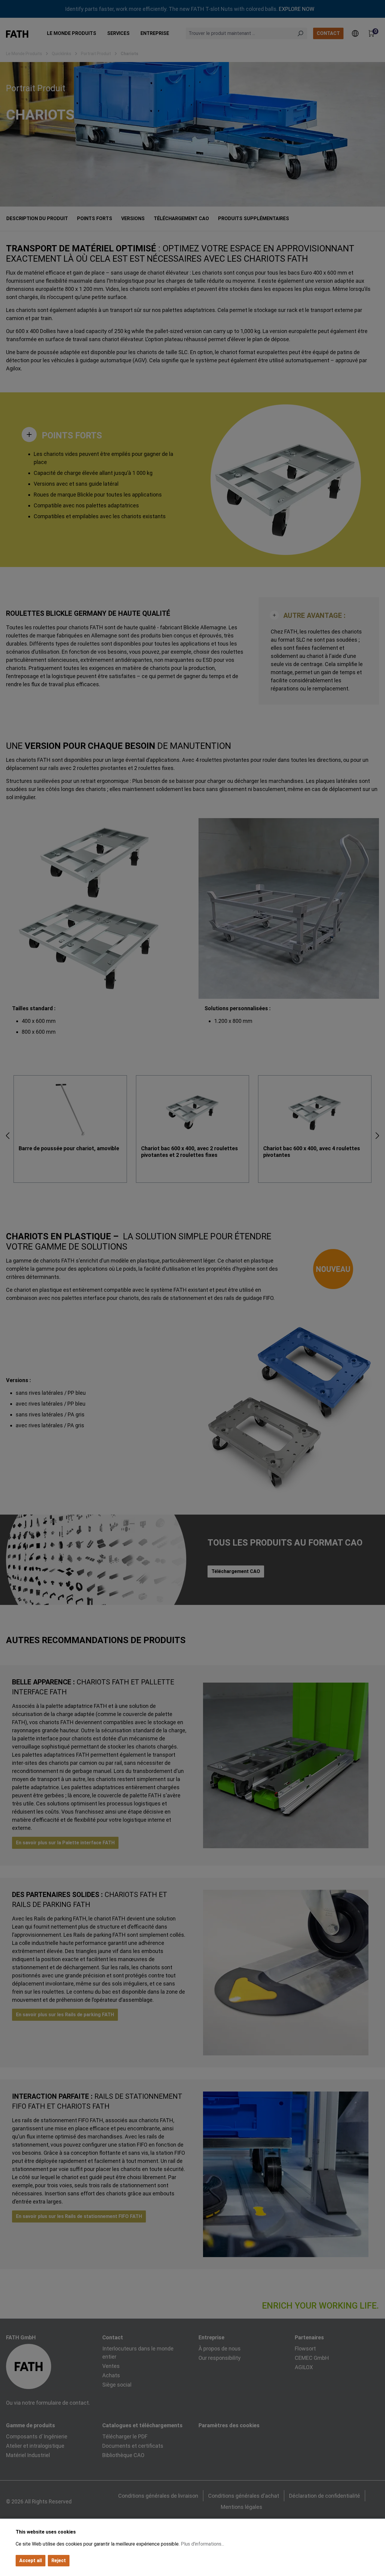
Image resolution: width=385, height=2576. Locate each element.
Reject (59, 2560)
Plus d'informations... (202, 2544)
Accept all (31, 2560)
